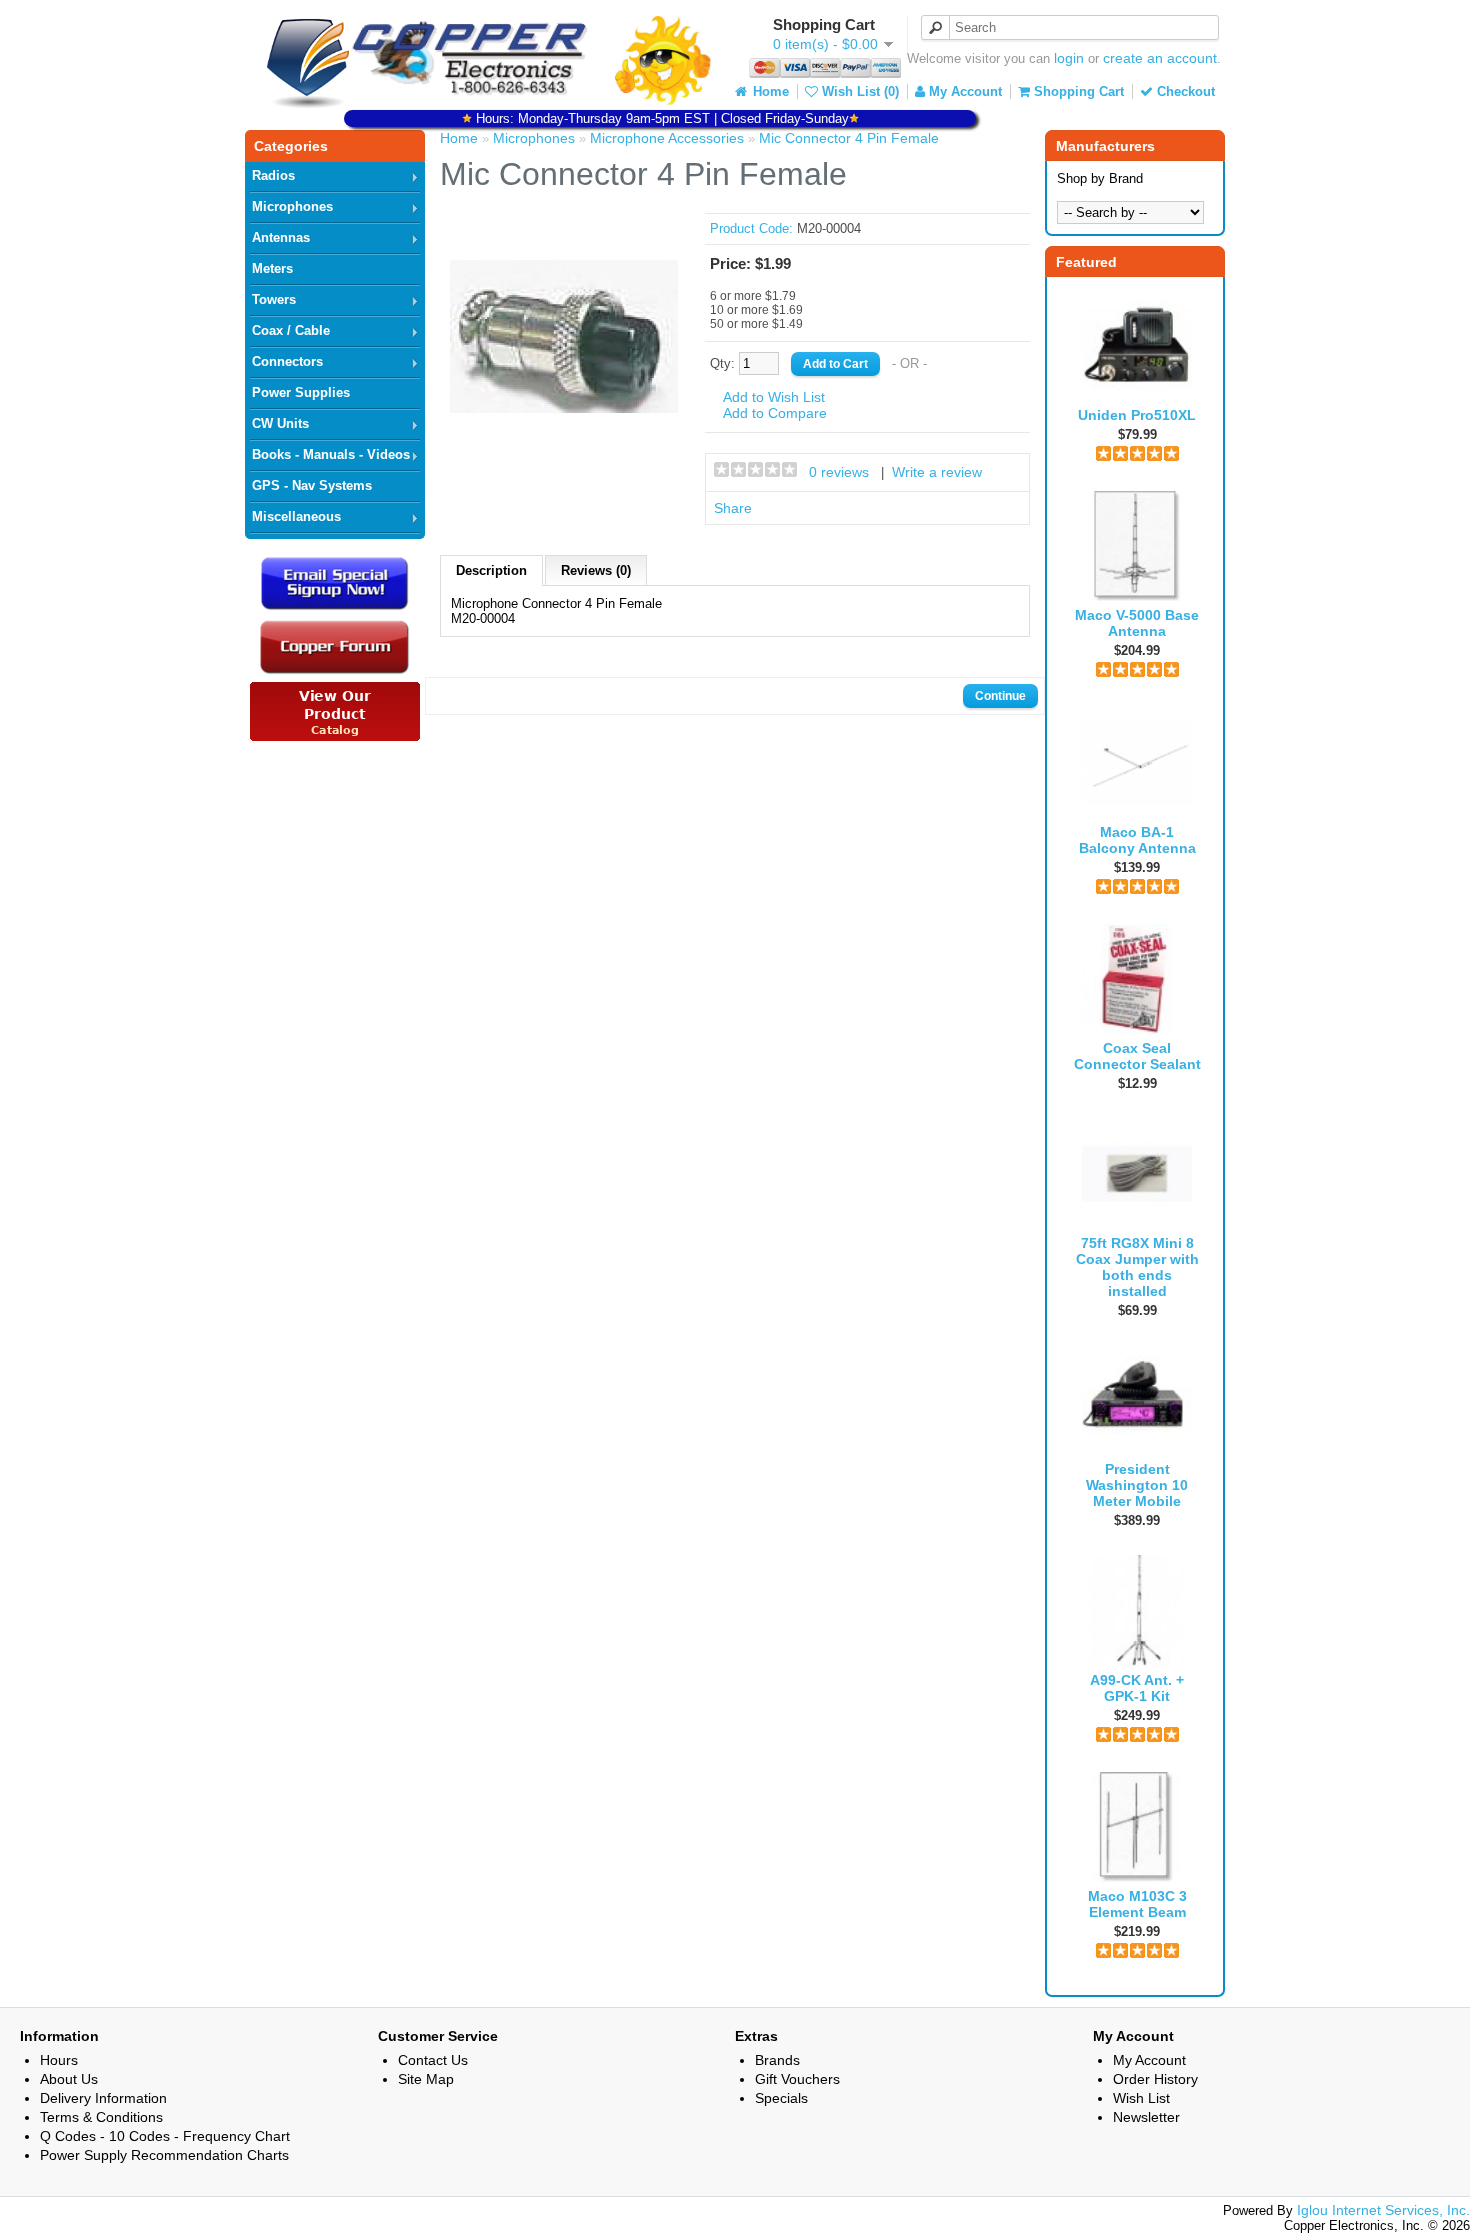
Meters (272, 268)
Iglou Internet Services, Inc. (1383, 2210)
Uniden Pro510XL (1137, 415)
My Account (963, 91)
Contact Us (433, 2060)
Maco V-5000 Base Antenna (1137, 623)
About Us (69, 2079)
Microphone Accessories (667, 138)
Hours (59, 2060)
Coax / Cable (291, 330)
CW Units (280, 423)
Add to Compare (775, 413)
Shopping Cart (1077, 91)
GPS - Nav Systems (312, 485)
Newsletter (1146, 2117)
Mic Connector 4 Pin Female (849, 138)
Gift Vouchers (797, 2079)
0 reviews (839, 472)
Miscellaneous (296, 516)
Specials (781, 2098)
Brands (777, 2060)
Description (491, 570)
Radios (273, 175)
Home (769, 91)
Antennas (281, 237)
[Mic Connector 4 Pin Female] (564, 446)
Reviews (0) (596, 570)
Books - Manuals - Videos (331, 454)
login (1069, 58)
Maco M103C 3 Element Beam (1137, 1904)
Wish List (1141, 2098)
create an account (1160, 58)
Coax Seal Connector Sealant (1137, 1056)
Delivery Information (103, 2098)
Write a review (937, 472)
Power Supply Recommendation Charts (164, 2155)
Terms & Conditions (101, 2117)
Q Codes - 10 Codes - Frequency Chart (165, 2136)
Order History (1155, 2079)
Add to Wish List (774, 397)
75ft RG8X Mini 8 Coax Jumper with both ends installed (1137, 1267)
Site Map (426, 2079)
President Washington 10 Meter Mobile (1137, 1485)
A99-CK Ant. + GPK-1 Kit (1137, 1688)
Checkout (1184, 91)
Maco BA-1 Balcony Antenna (1137, 840)
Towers (274, 299)
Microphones (292, 206)
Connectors (287, 361)
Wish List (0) (858, 91)
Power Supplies (301, 392)
